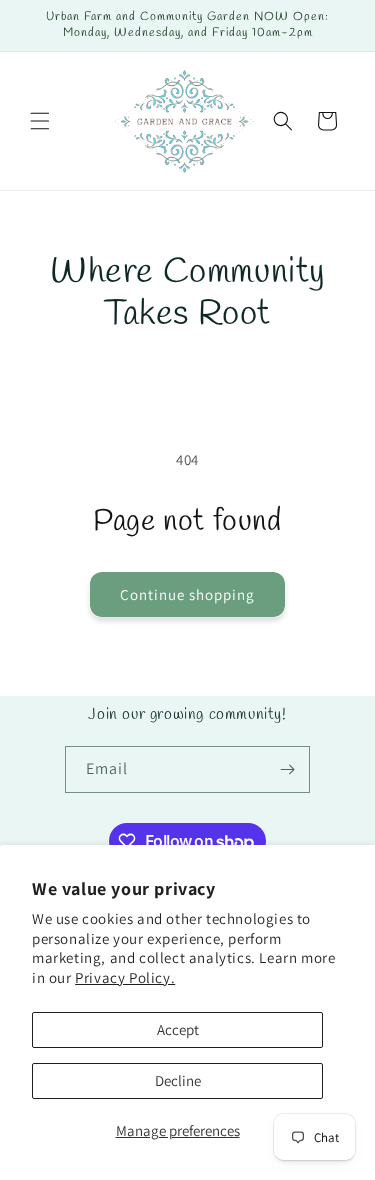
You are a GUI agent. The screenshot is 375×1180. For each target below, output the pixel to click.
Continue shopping (187, 594)
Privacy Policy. (125, 977)
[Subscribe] (287, 769)
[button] (40, 121)
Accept (178, 1029)
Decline (178, 1080)
